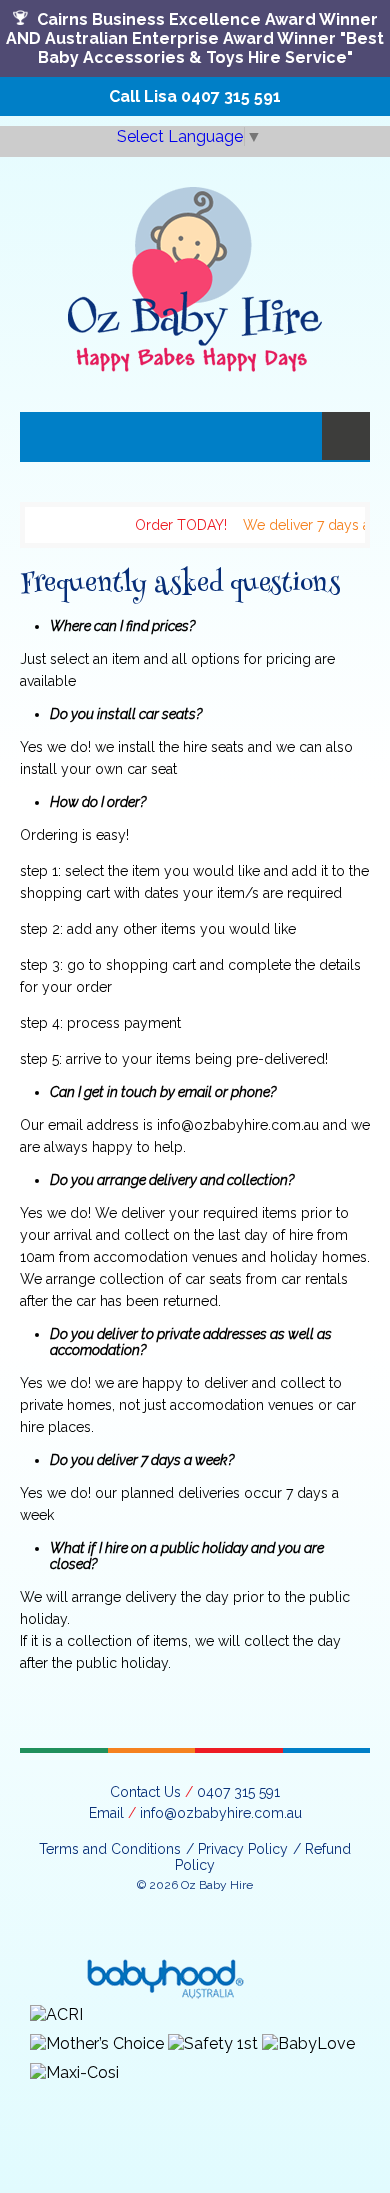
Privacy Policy (243, 1849)
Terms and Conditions (110, 1849)
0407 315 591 (231, 96)
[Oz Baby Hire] (195, 264)
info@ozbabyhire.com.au (221, 1813)
